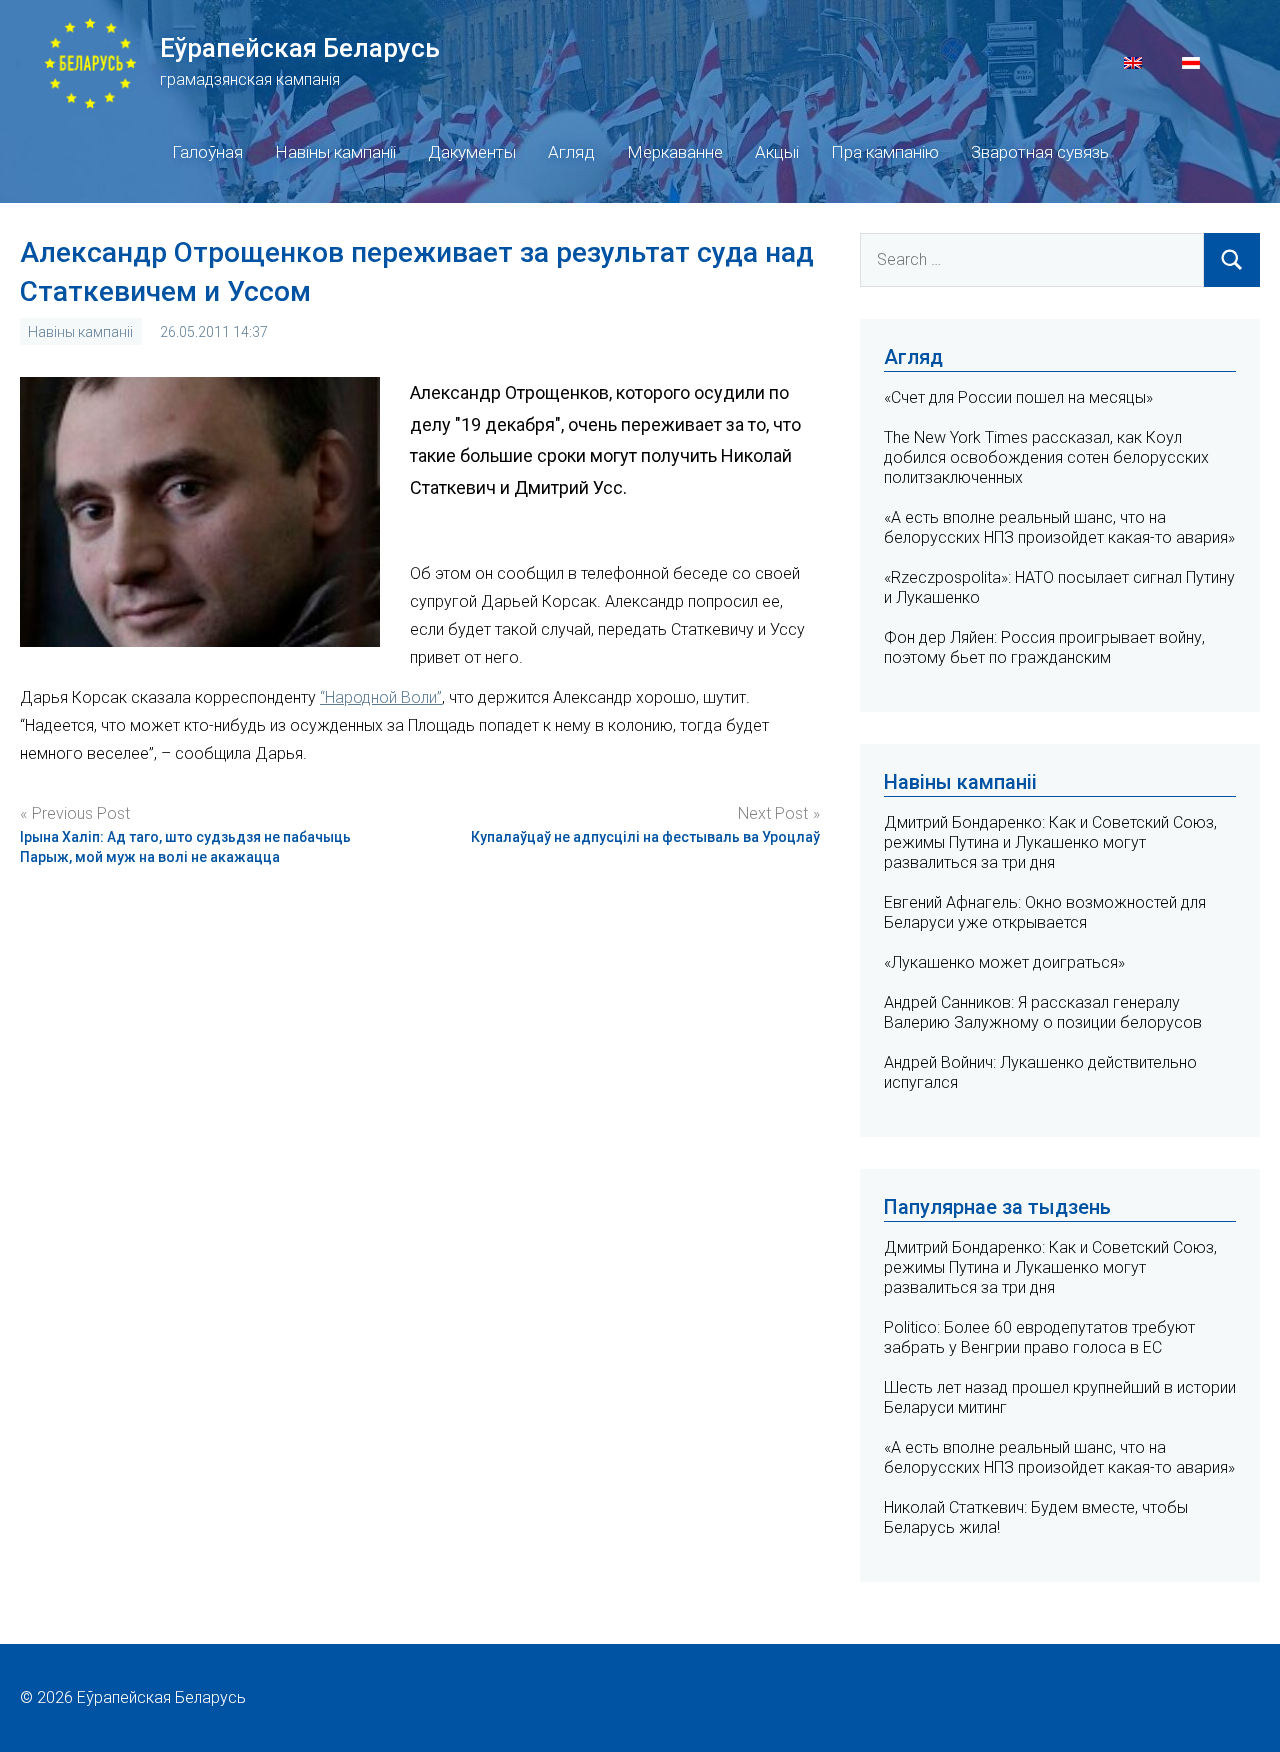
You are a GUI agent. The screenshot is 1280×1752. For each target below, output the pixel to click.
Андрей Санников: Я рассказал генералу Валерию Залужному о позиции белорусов (1043, 1012)
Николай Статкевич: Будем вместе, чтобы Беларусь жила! (1036, 1517)
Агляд (571, 152)
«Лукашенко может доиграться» (1004, 962)
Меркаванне (675, 152)
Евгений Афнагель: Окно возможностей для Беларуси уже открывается (1045, 912)
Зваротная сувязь (1040, 152)
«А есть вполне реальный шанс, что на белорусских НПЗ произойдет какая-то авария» (1059, 527)
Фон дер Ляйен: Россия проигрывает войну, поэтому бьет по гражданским (1044, 647)
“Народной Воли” (381, 697)
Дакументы (472, 152)
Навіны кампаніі (335, 152)
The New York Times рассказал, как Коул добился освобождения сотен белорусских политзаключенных (1046, 457)
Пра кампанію (885, 152)
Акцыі (777, 152)
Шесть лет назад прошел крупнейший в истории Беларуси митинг (1060, 1397)
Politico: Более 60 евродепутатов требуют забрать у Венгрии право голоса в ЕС (1039, 1337)
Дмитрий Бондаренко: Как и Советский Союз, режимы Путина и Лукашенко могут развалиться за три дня (1050, 842)
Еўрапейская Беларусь (300, 48)
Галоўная (207, 152)
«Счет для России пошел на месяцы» (1018, 397)
